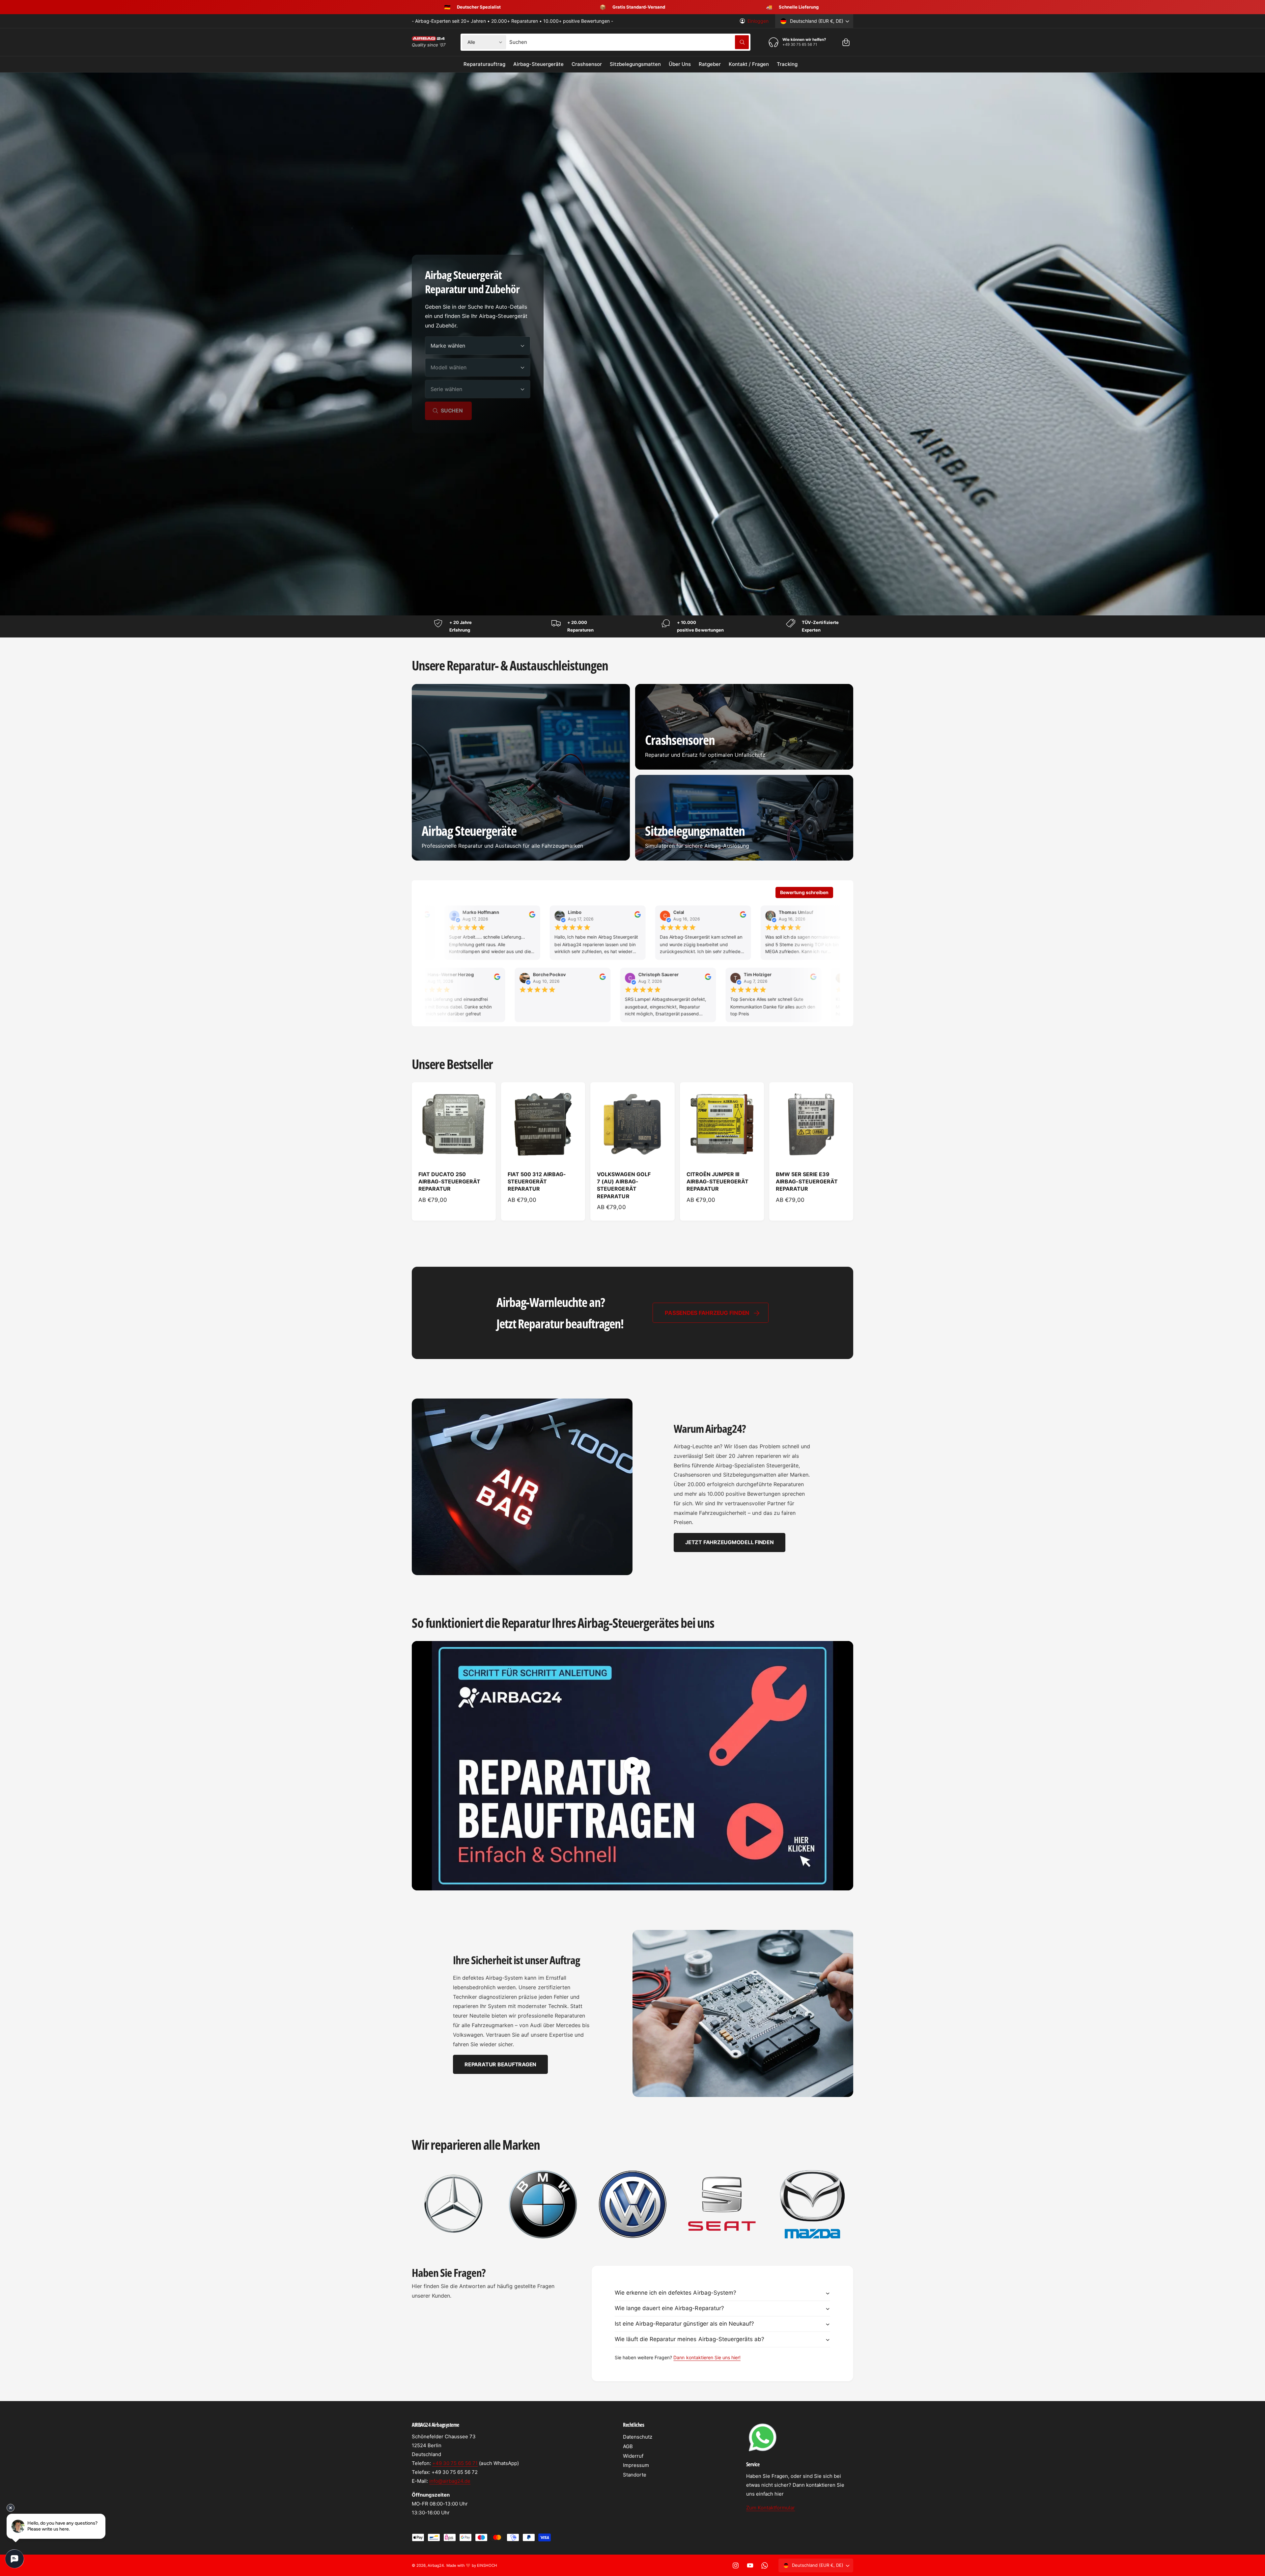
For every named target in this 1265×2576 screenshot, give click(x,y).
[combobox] (629, 42)
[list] (632, 2204)
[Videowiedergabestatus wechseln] (632, 1766)
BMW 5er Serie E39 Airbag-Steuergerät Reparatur (807, 1182)
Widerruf (633, 2456)
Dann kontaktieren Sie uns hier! (707, 2357)
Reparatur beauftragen (500, 2064)
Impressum (636, 2465)
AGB (628, 2446)
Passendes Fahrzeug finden (707, 1313)
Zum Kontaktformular (771, 2508)
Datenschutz (638, 2437)
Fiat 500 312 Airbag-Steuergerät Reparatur (537, 1182)
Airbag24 (436, 2565)
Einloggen (758, 21)
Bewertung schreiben (804, 892)
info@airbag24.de (450, 2481)
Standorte (635, 2475)
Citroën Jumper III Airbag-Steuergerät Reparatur (717, 1182)
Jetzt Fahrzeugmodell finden (730, 1542)
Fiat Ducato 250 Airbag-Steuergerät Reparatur (449, 1182)
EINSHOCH (487, 2565)
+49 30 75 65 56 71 (455, 2463)
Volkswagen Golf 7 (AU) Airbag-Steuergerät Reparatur (624, 1185)
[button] (846, 42)
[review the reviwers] (471, 916)
